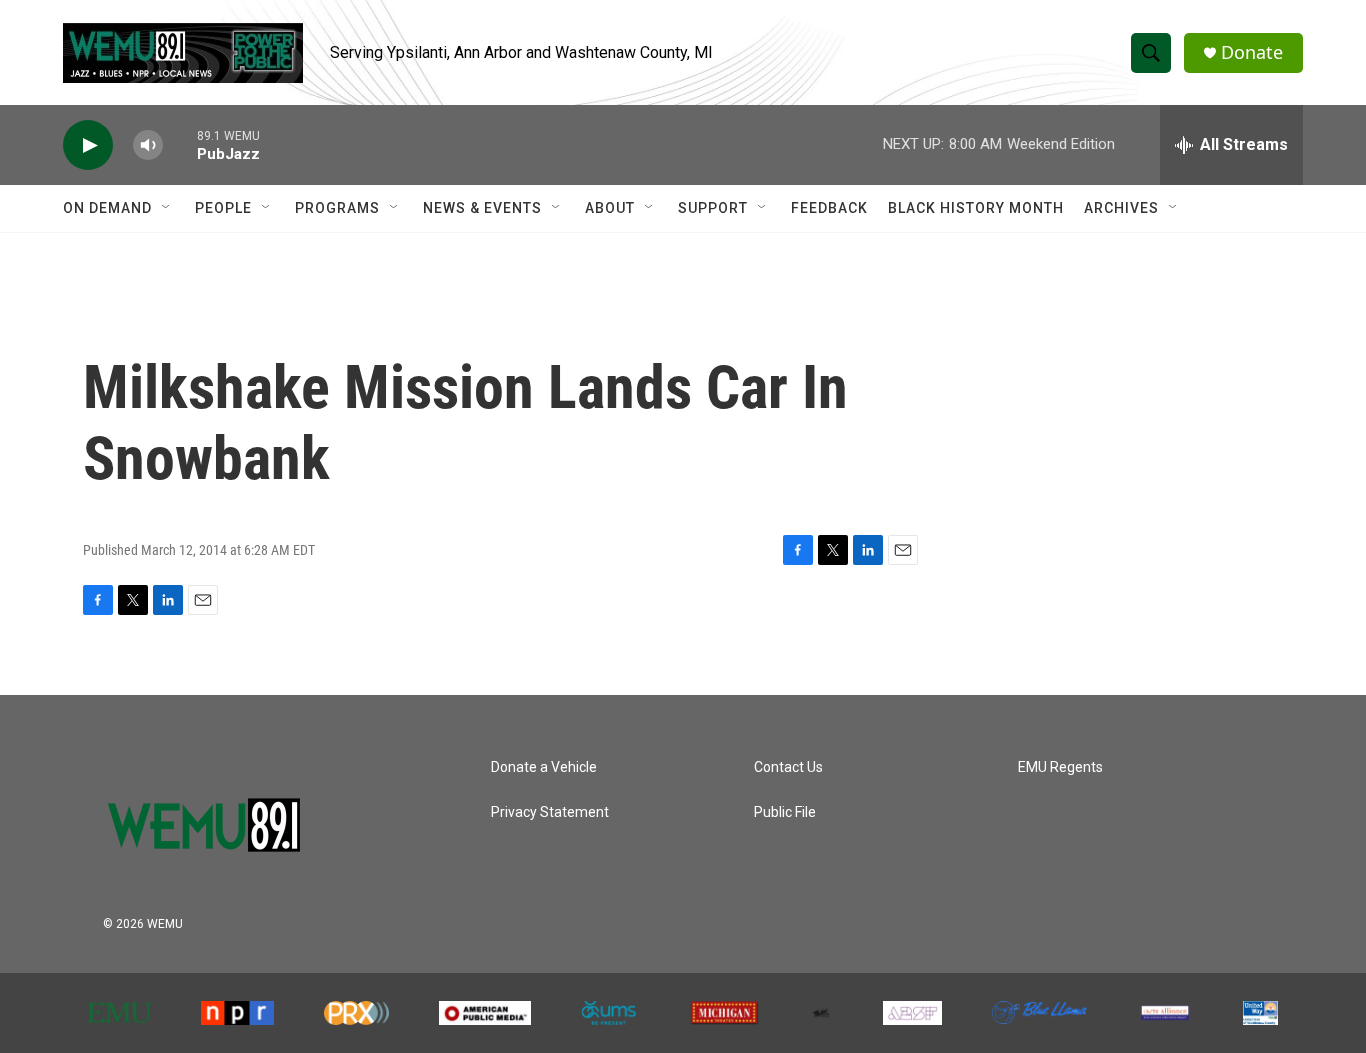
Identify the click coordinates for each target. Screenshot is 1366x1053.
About (610, 208)
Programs (337, 208)
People (223, 208)
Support (713, 208)
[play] (88, 145)
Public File (785, 812)
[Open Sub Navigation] (167, 208)
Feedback (829, 208)
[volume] (148, 145)
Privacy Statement (550, 812)
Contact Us (788, 767)
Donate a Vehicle (544, 767)
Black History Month (976, 208)
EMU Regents (1060, 767)
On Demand (107, 208)
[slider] (180, 144)
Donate (1252, 52)
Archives (1121, 208)
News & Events (482, 208)
